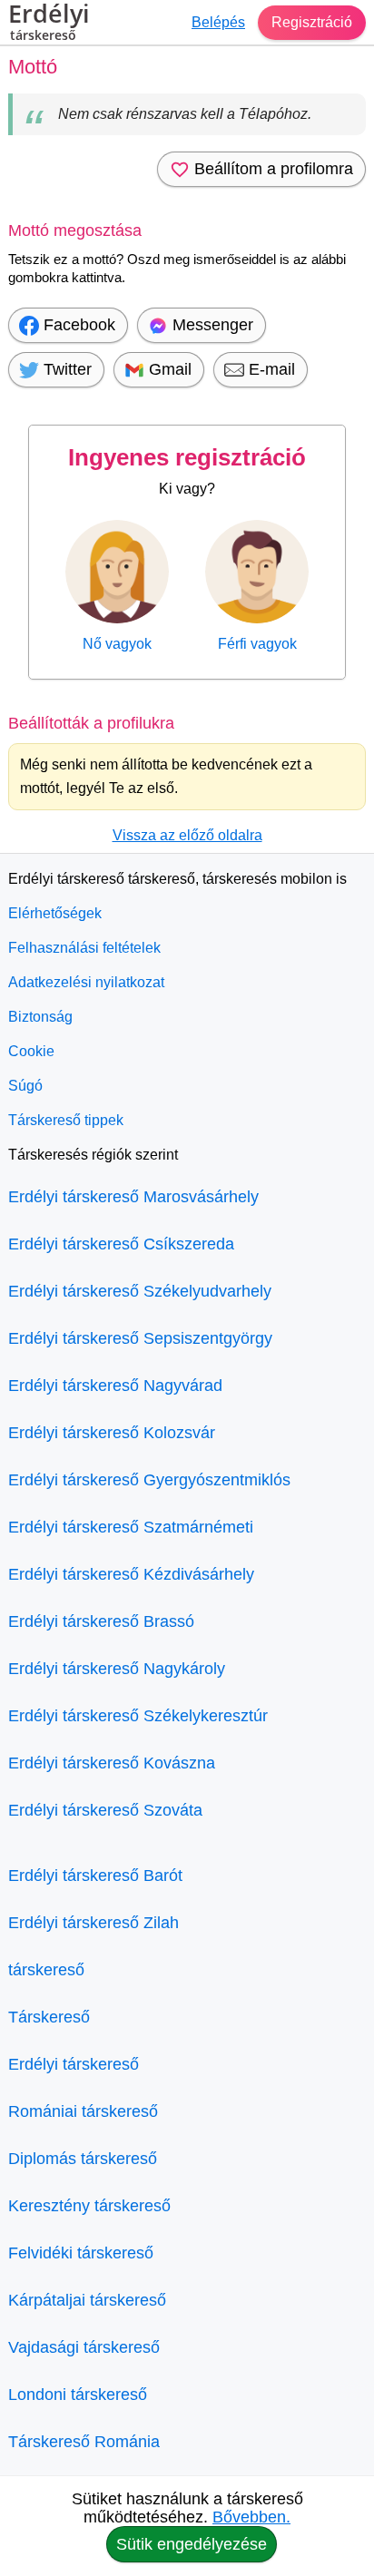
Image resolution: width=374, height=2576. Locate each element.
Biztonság (40, 1017)
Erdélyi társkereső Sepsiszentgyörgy (140, 1338)
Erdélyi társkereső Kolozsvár (112, 1433)
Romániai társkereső (83, 2111)
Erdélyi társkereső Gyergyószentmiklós (149, 1480)
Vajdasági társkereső (84, 2347)
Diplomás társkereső (83, 2159)
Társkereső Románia (84, 2442)
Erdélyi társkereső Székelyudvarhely (140, 1291)
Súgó (25, 1086)
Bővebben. (251, 2517)
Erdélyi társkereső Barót (95, 1876)
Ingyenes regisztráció (187, 457)
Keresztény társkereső (89, 2206)
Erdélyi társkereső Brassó (101, 1621)
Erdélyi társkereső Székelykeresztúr (138, 1716)
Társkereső (49, 2017)
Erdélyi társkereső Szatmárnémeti (131, 1527)
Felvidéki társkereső (81, 2253)
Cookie (31, 1051)
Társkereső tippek (66, 1120)
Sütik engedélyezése (192, 2544)
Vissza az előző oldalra (187, 835)
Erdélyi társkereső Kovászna (112, 1763)
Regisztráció (312, 22)
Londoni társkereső (78, 2395)
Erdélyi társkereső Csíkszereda (121, 1244)
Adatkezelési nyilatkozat (86, 982)
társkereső (46, 1970)
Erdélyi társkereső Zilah (93, 1923)
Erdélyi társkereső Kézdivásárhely (131, 1574)
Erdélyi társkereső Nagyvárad (115, 1386)
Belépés (218, 22)
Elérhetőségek (55, 913)
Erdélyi (49, 23)
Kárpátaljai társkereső (87, 2300)
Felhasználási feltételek (84, 948)
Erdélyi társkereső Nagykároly (117, 1669)
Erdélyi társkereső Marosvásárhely (133, 1197)
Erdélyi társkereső (74, 2064)
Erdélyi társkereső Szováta (105, 1810)
